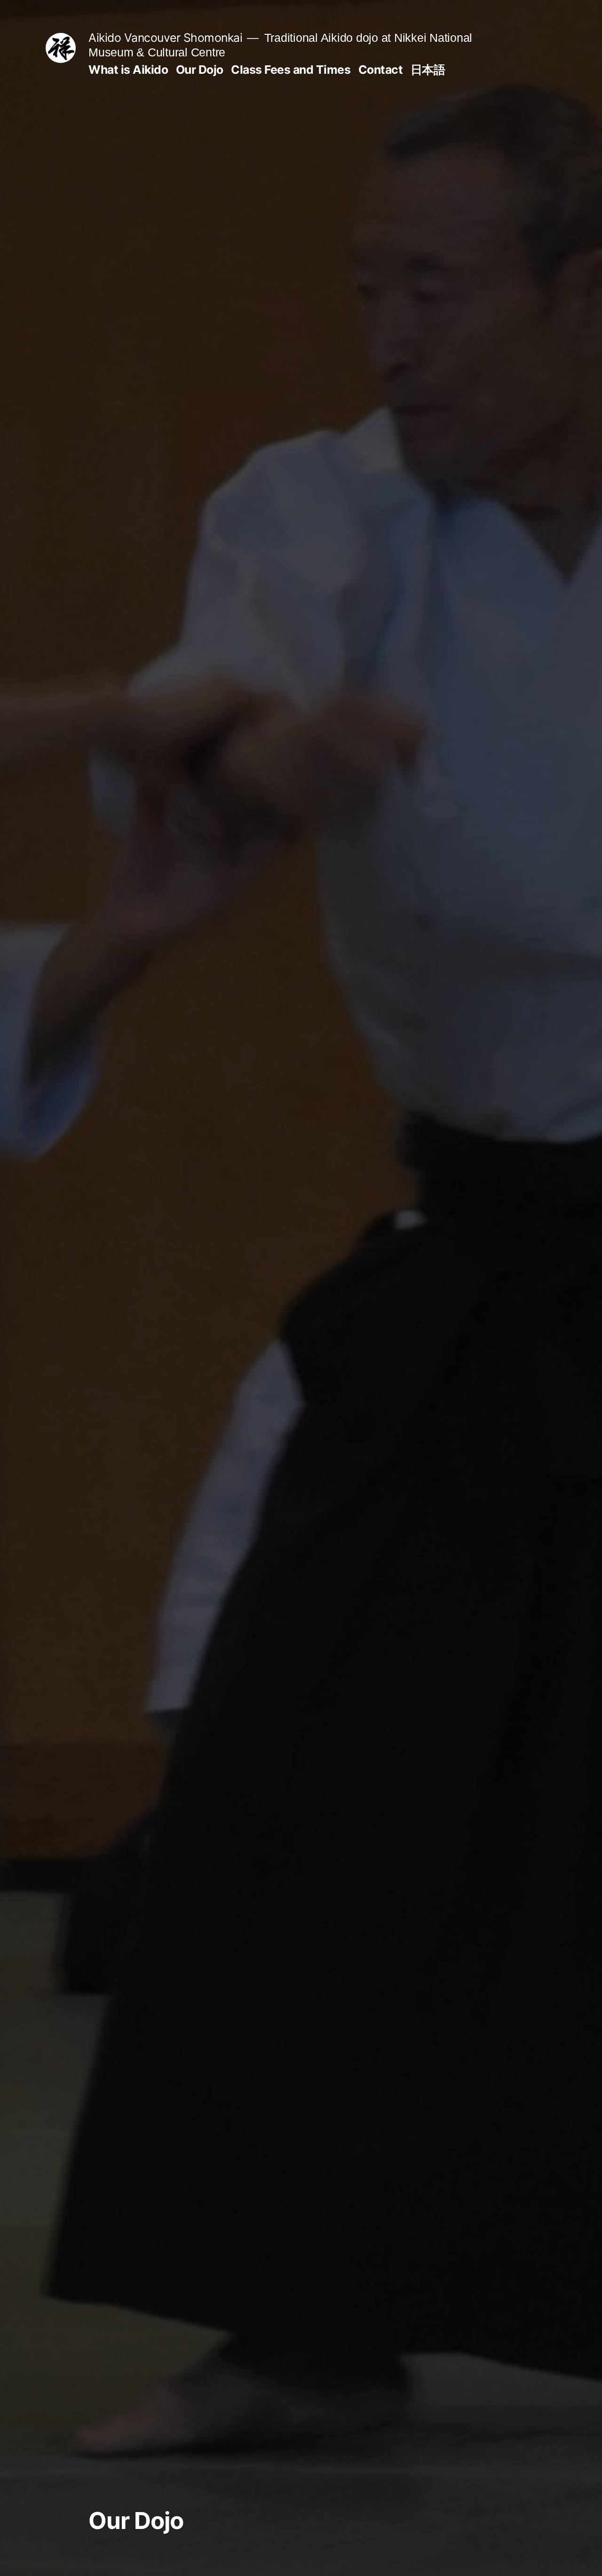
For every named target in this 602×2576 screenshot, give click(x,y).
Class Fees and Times (291, 70)
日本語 (428, 70)
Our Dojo (200, 70)
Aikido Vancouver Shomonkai (165, 38)
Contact (381, 70)
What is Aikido (128, 70)
